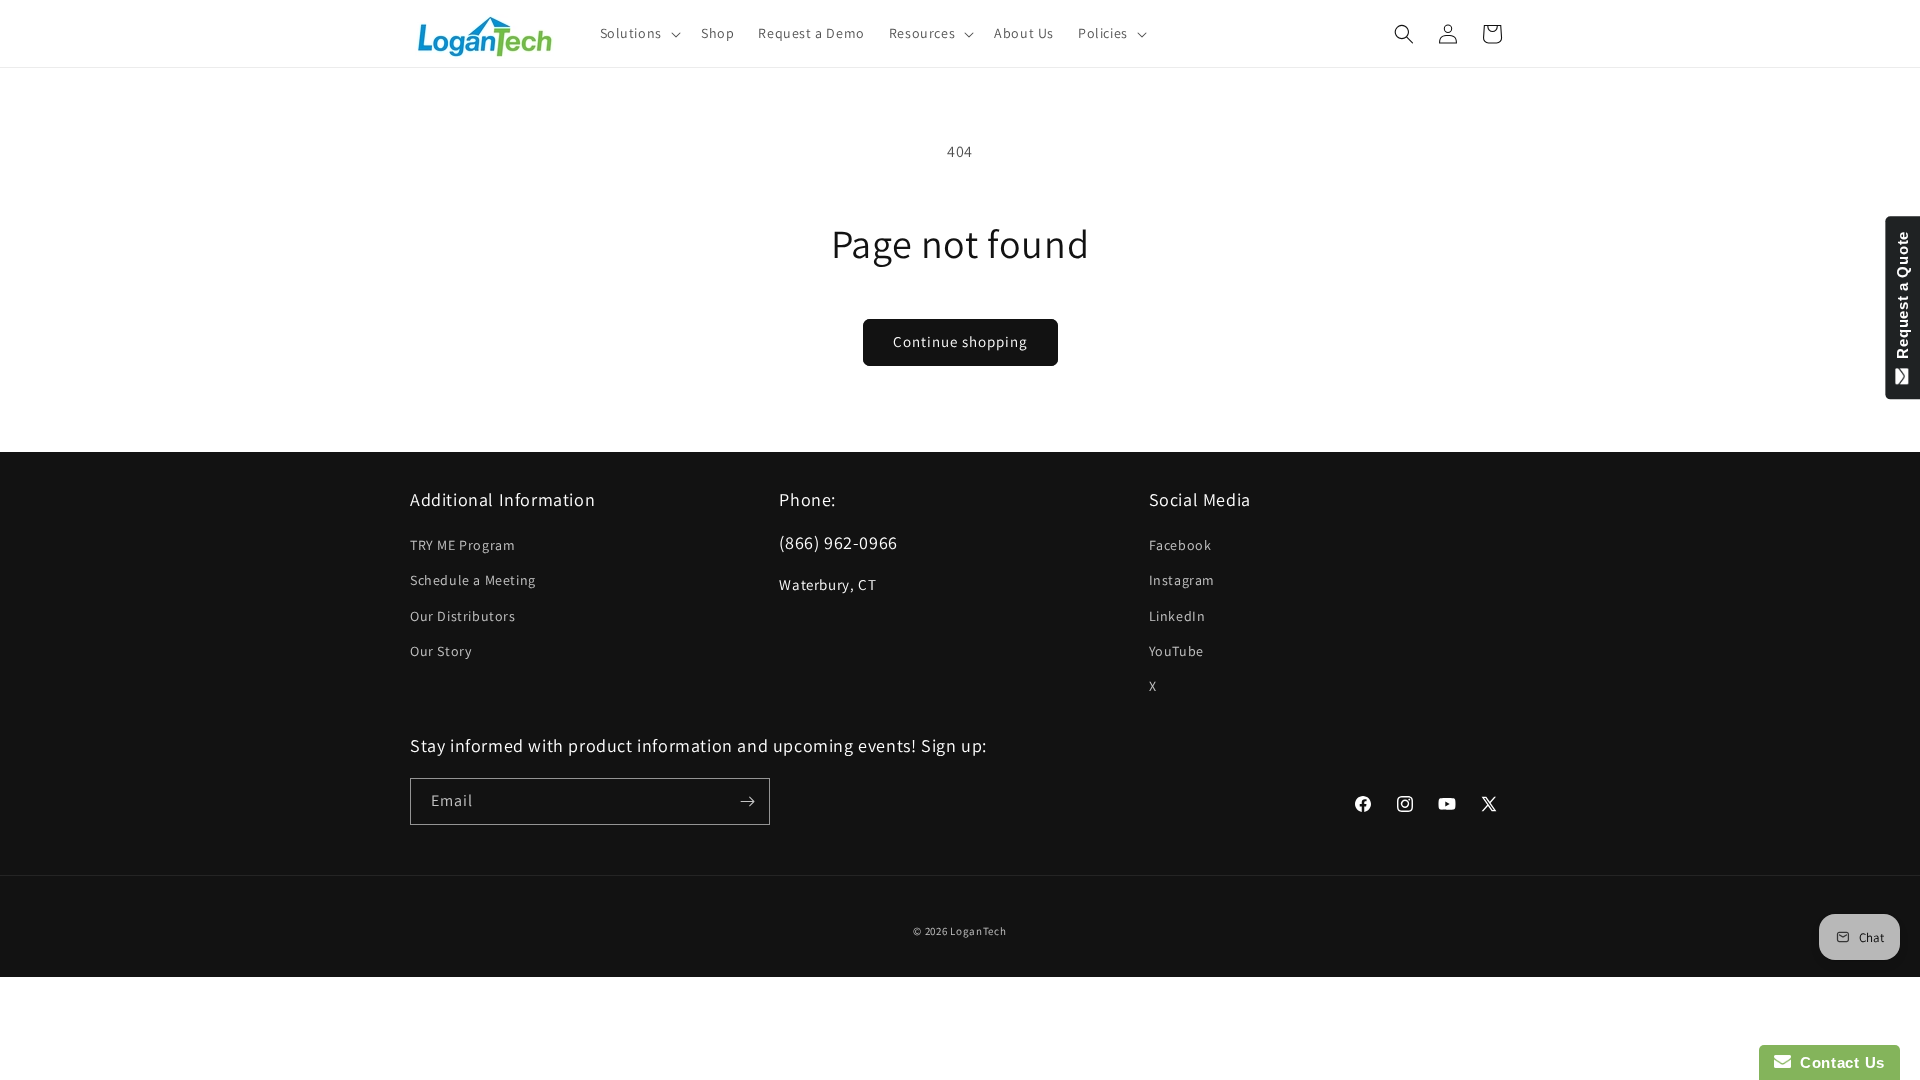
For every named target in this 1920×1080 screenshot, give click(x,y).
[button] (638, 33)
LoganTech (978, 931)
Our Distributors (463, 616)
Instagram (1182, 580)
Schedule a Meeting (473, 580)
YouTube (1176, 651)
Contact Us (1838, 1062)
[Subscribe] (747, 801)
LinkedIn (1177, 616)
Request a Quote (1902, 299)
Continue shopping (960, 341)
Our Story (440, 651)
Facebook (1180, 545)
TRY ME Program (462, 545)
